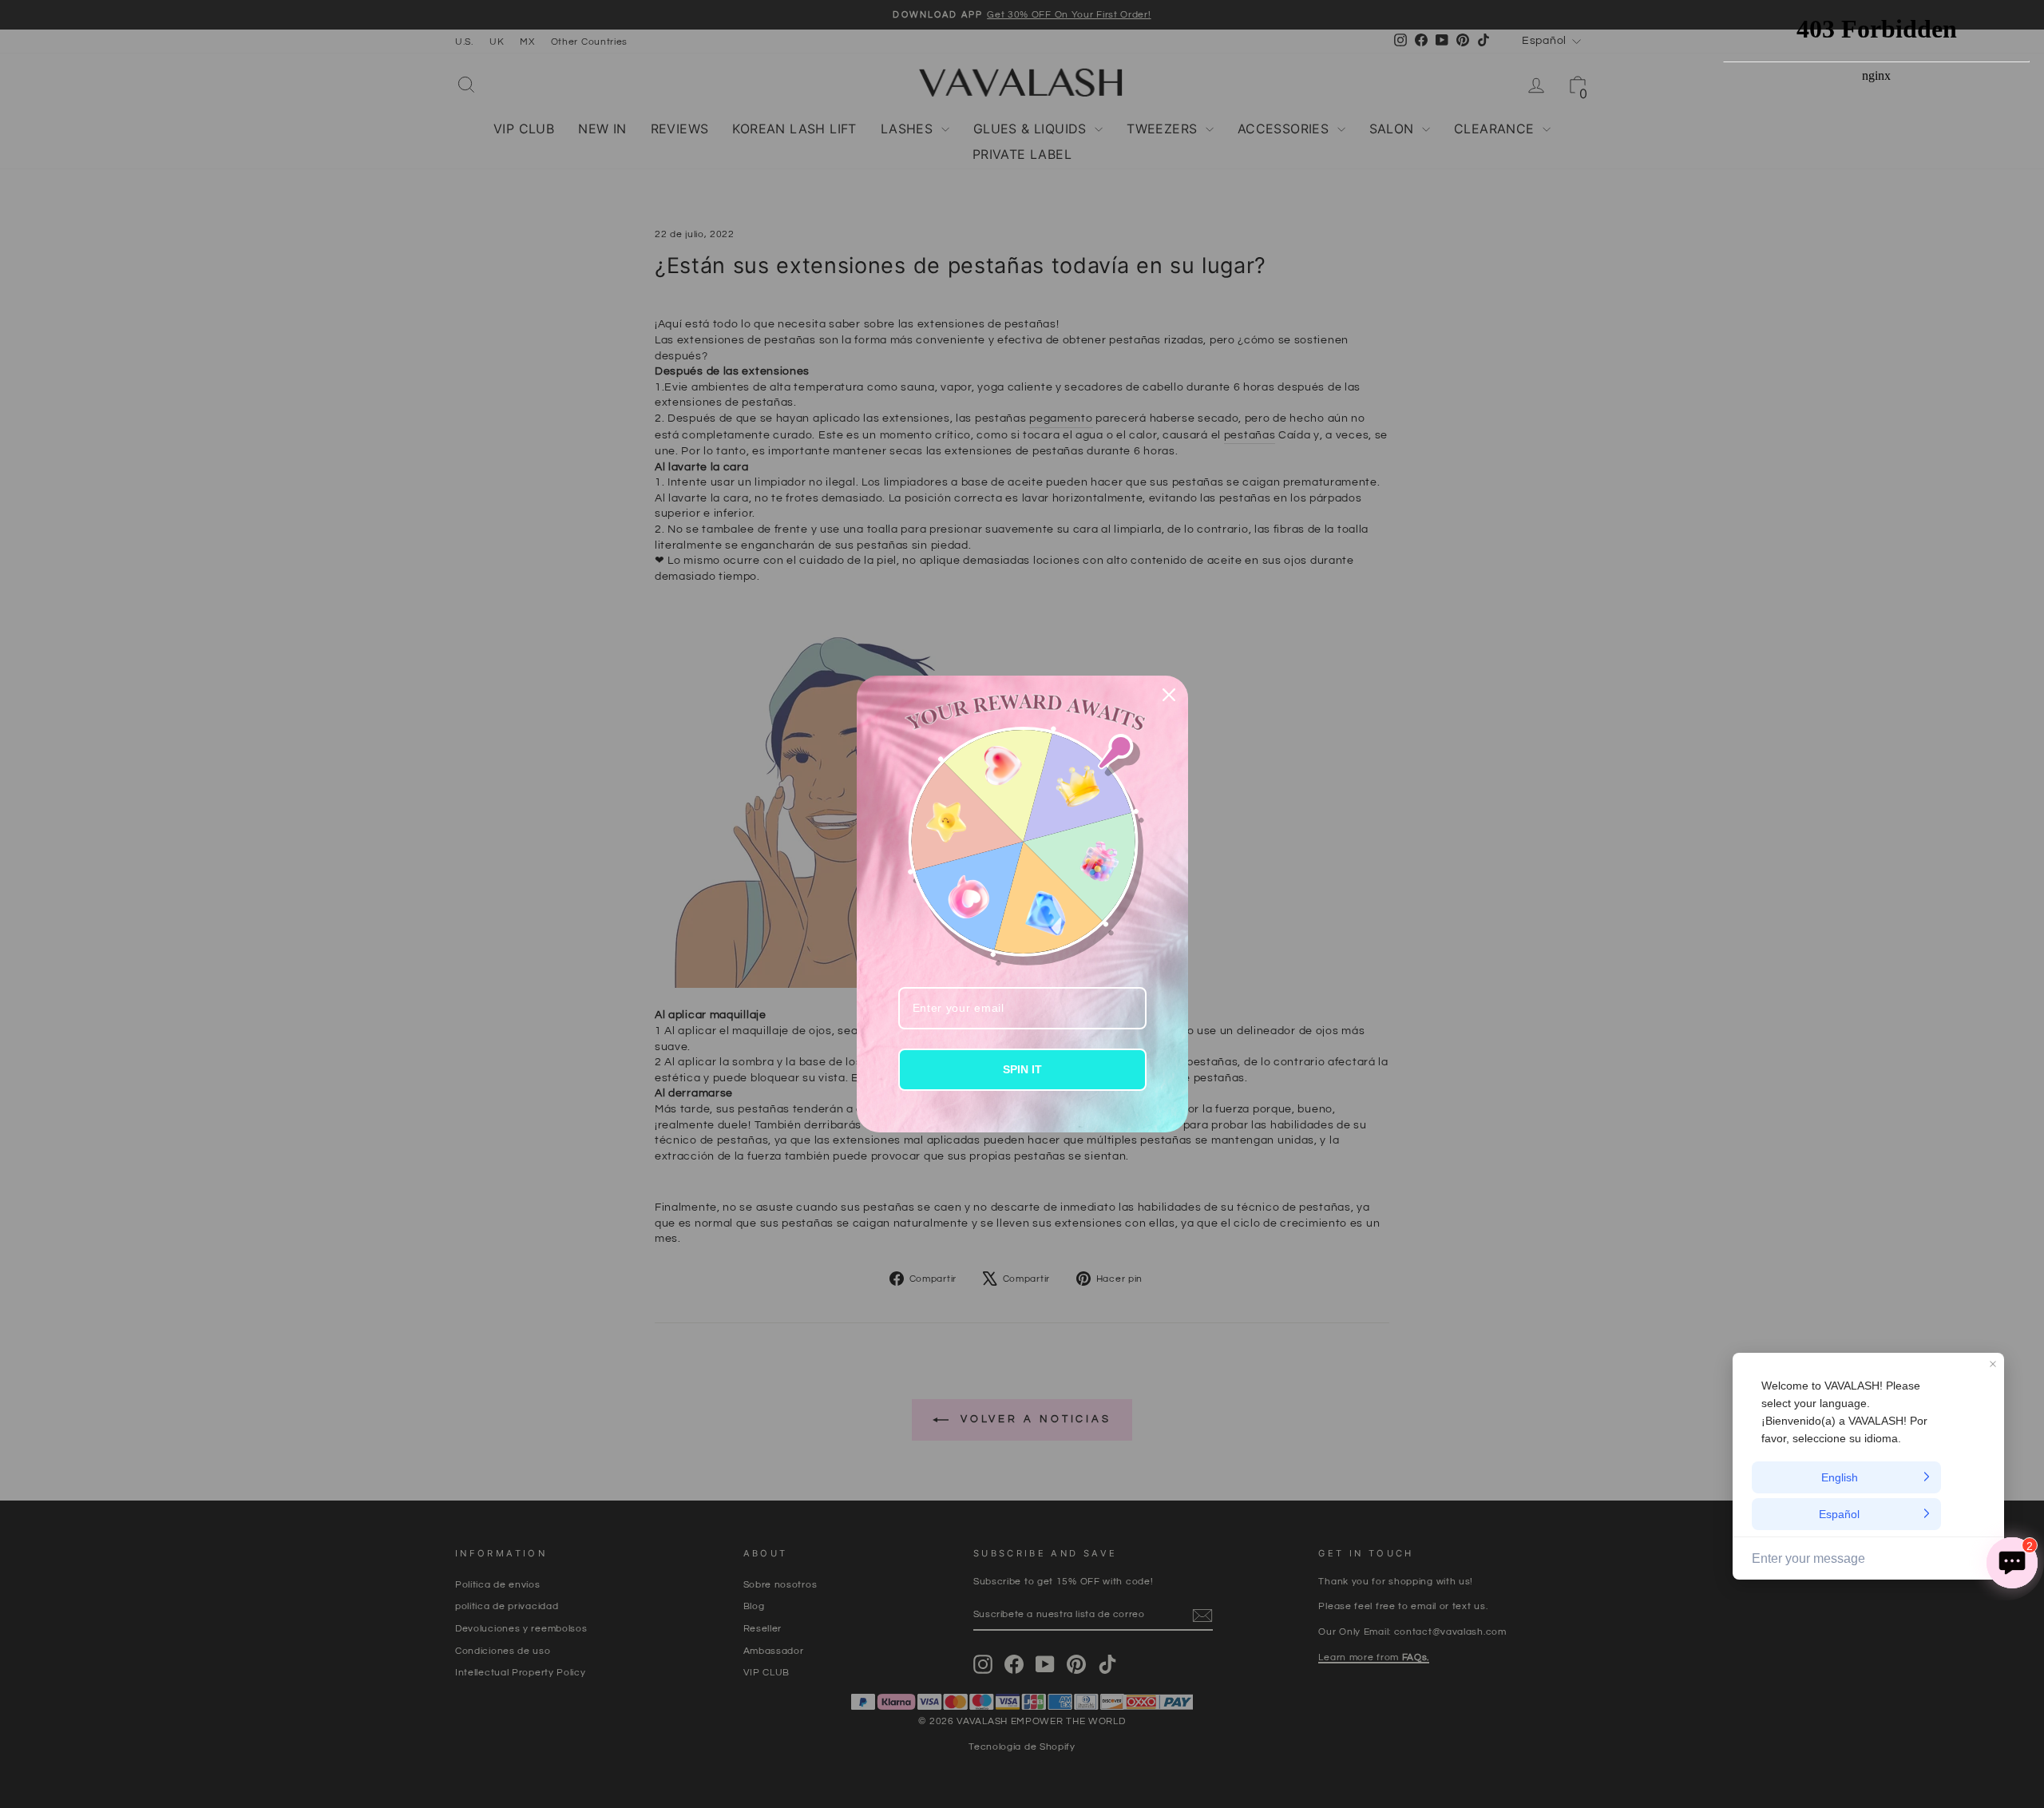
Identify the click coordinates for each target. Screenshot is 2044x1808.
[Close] (1169, 695)
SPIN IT (1022, 1069)
